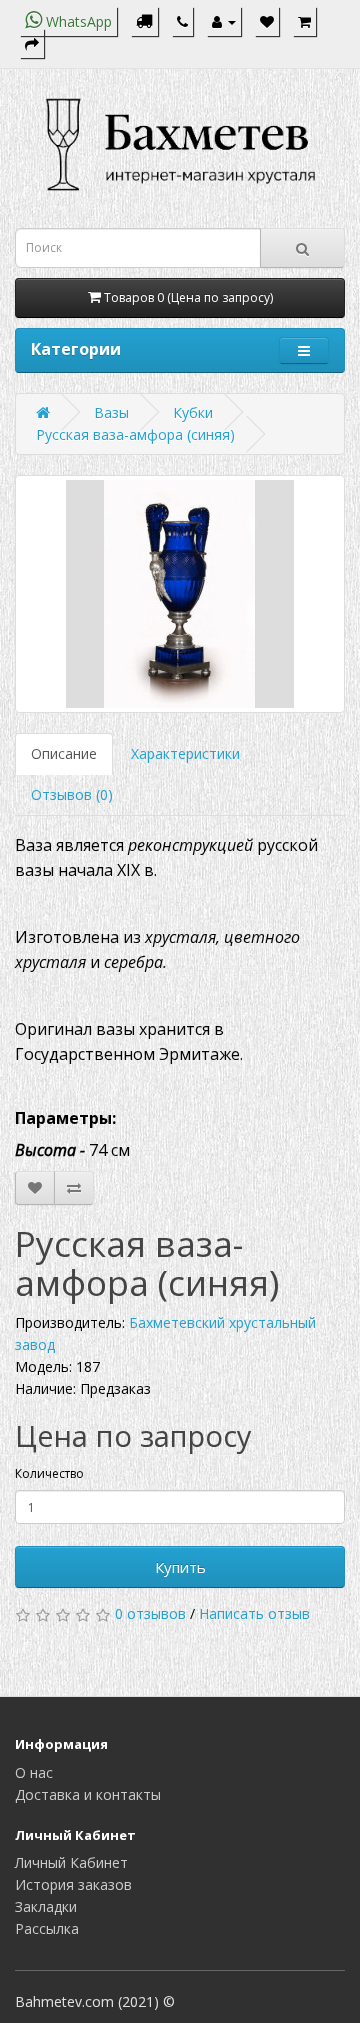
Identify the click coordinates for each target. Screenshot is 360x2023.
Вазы (111, 412)
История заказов (73, 1884)
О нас (34, 1772)
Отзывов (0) (72, 794)
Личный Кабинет (71, 1862)
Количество (49, 1473)
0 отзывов (150, 1613)
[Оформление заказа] (32, 43)
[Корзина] (304, 21)
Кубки (193, 412)
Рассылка (47, 1928)
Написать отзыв (254, 1613)
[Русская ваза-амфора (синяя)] (180, 594)
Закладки (46, 1906)
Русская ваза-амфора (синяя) (135, 434)
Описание (64, 753)
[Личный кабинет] (224, 21)
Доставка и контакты (88, 1794)
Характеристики (185, 753)
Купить (180, 1567)
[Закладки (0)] (267, 21)
